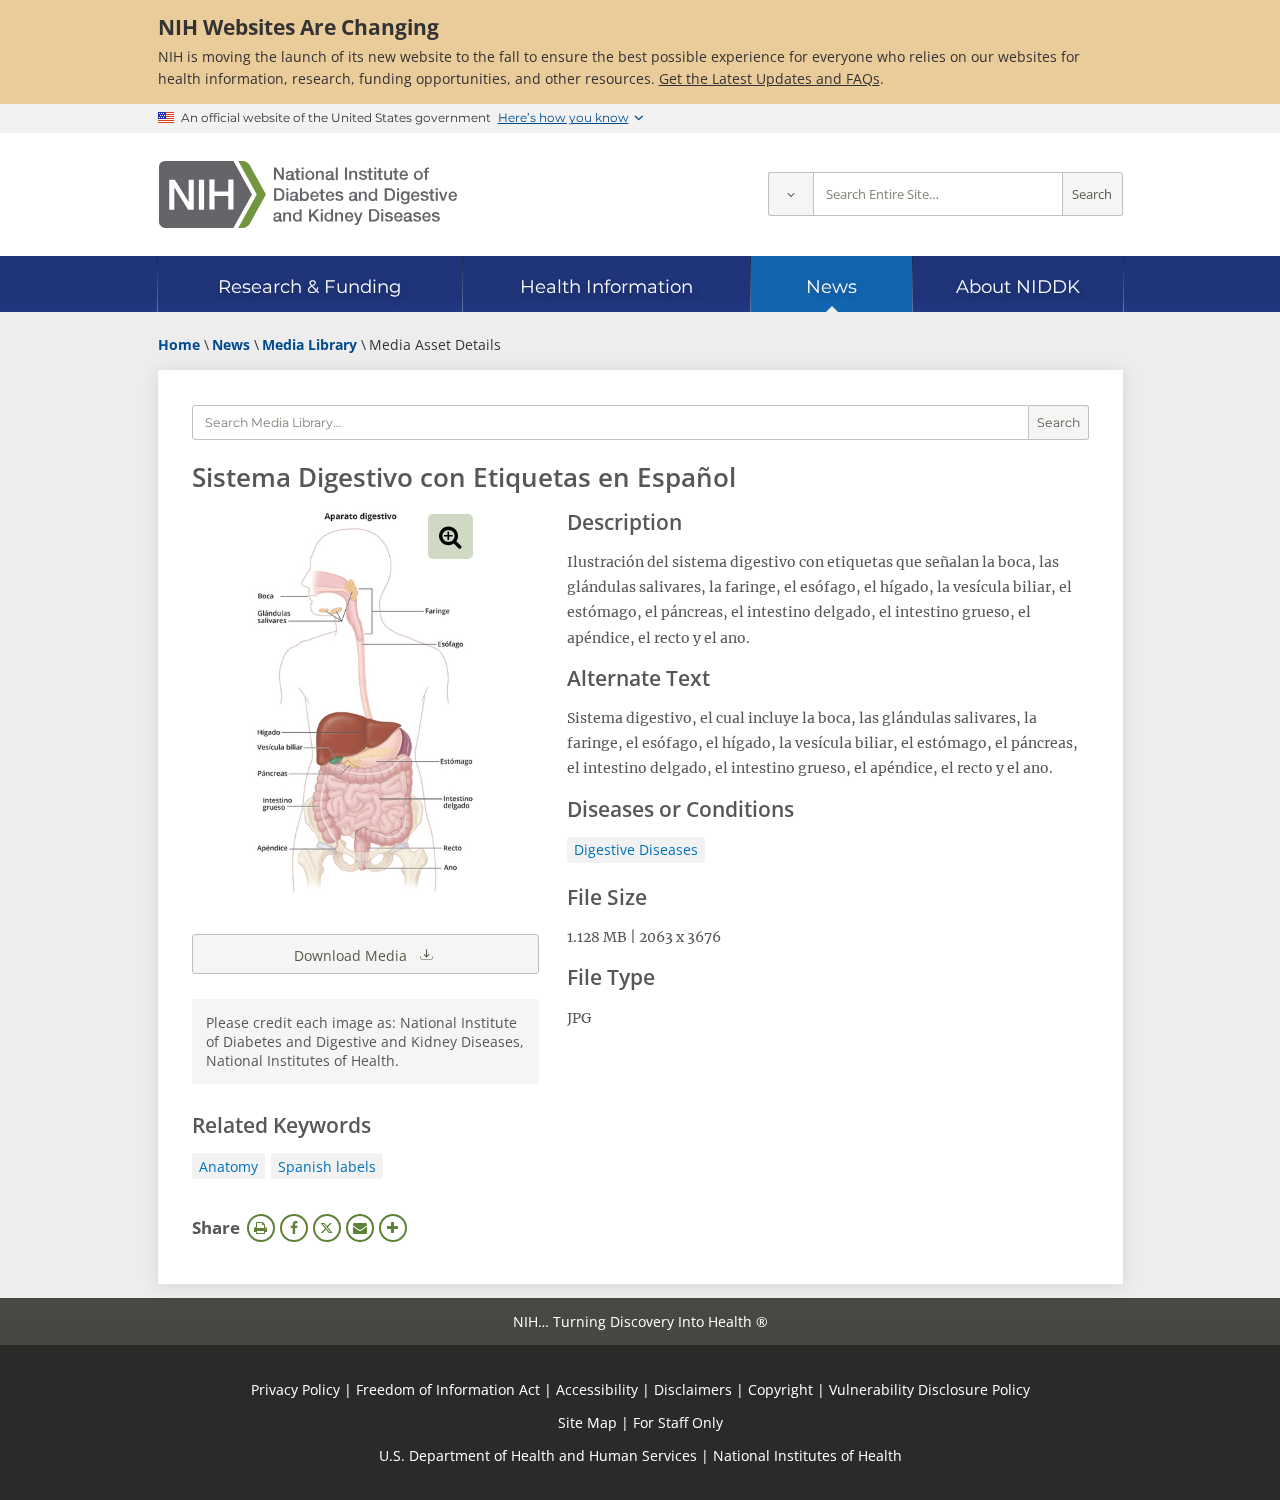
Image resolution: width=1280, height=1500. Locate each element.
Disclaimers (693, 1389)
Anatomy (228, 1166)
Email (360, 1228)
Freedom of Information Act (448, 1389)
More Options (393, 1228)
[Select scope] (790, 194)
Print (261, 1228)
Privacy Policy (295, 1389)
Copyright (780, 1389)
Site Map (587, 1422)
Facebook (294, 1228)
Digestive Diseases (636, 849)
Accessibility (597, 1389)
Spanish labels (327, 1166)
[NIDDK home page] (308, 194)
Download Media (352, 955)
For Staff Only (678, 1422)
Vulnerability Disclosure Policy (929, 1389)
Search (1092, 194)
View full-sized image (450, 536)
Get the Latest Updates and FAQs (769, 78)
